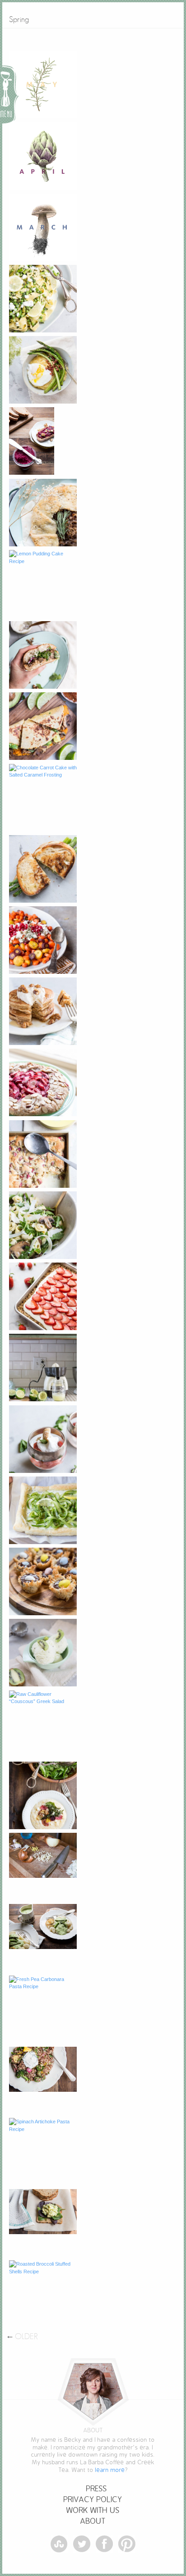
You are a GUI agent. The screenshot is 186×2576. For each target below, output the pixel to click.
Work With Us (93, 2510)
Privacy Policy (93, 2500)
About (93, 2521)
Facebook (104, 2544)
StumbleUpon (59, 2544)
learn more (110, 2470)
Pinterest (127, 2544)
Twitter (82, 2544)
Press (97, 2489)
